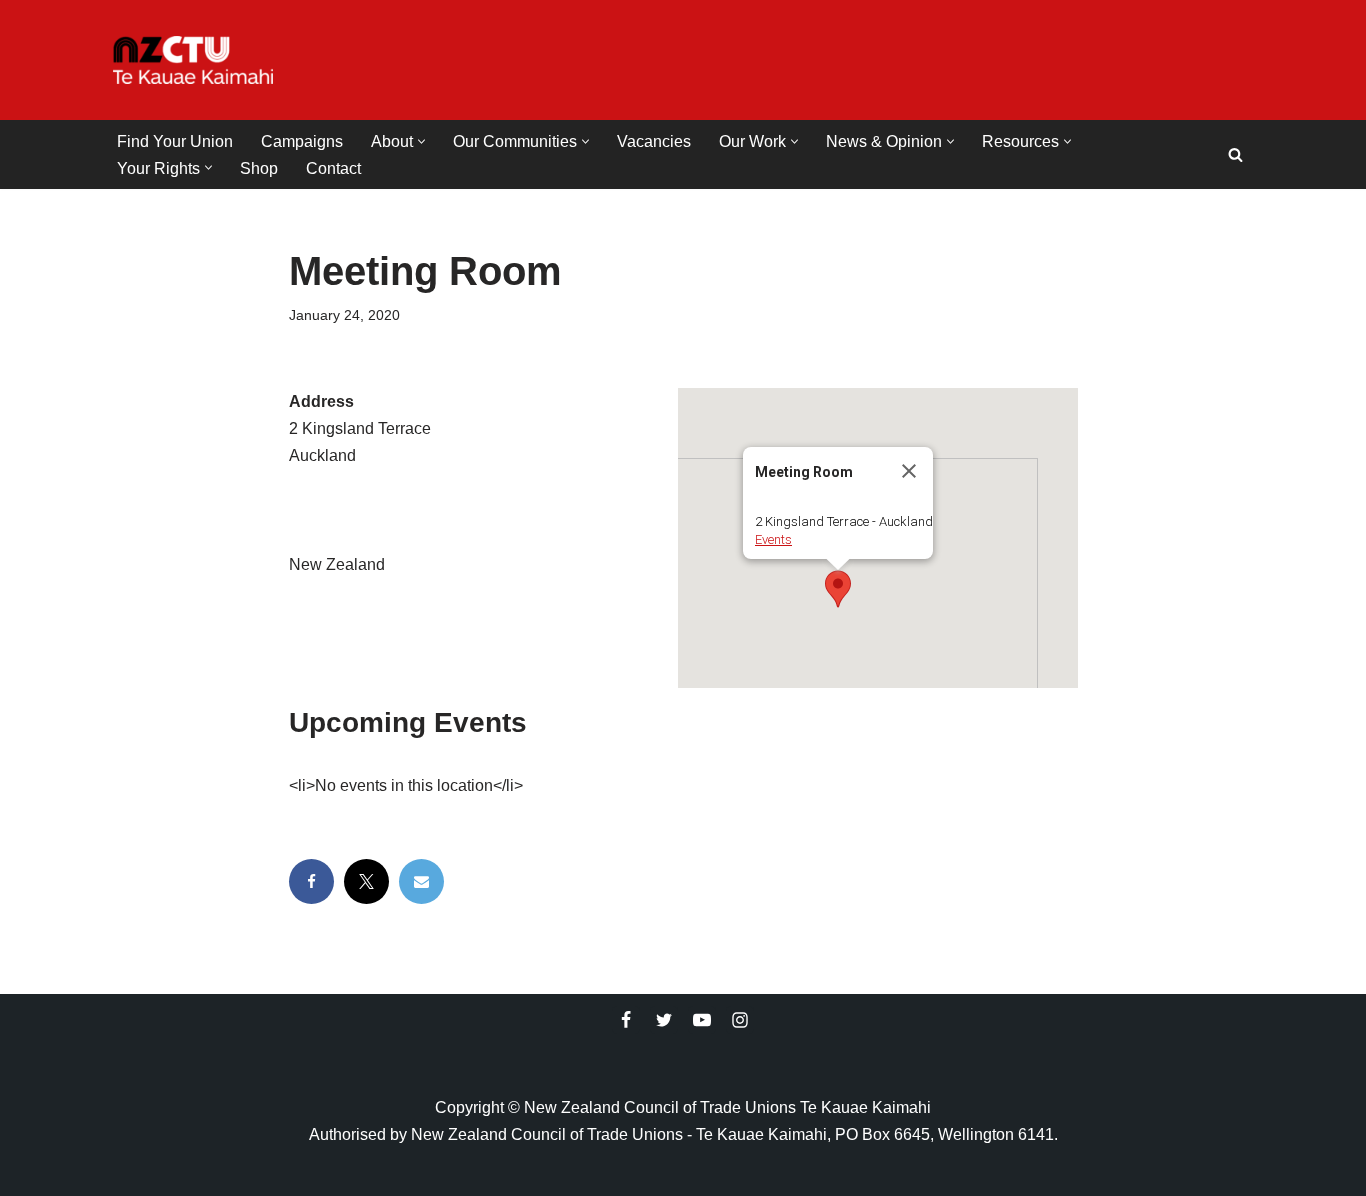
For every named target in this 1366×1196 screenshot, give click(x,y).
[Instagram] (740, 1020)
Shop (259, 168)
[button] (421, 141)
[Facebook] (311, 881)
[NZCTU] (193, 60)
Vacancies (654, 141)
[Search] (1235, 154)
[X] (366, 881)
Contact (333, 168)
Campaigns (302, 141)
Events (773, 539)
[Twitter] (664, 1020)
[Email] (421, 881)
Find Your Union (175, 141)
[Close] (909, 471)
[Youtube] (702, 1020)
